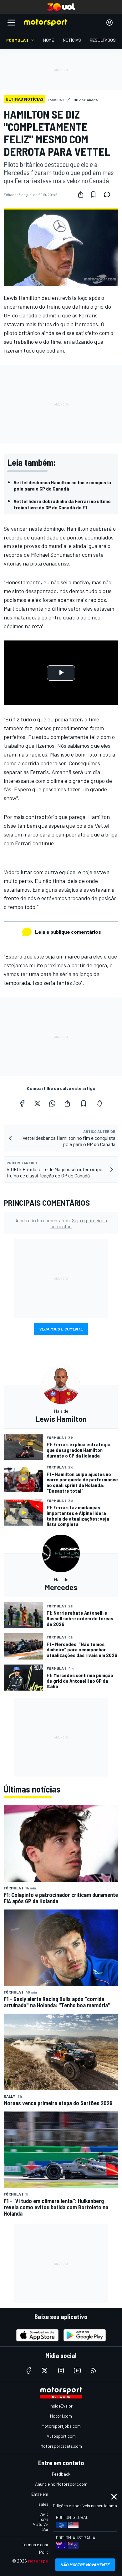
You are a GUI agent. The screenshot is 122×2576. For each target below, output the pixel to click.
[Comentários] (109, 194)
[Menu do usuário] (109, 23)
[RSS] (94, 2371)
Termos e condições (41, 2544)
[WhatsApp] (52, 1103)
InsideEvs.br (61, 2406)
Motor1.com (61, 2416)
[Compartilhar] (81, 194)
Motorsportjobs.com (61, 2426)
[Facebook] (22, 1103)
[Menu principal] (11, 23)
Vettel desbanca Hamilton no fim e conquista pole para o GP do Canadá (62, 485)
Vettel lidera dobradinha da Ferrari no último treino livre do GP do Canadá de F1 (62, 504)
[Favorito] (93, 194)
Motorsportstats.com (61, 2446)
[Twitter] (37, 1103)
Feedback (61, 2474)
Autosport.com (61, 2436)
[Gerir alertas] (100, 1103)
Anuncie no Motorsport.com (61, 2484)
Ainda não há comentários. (61, 1223)
